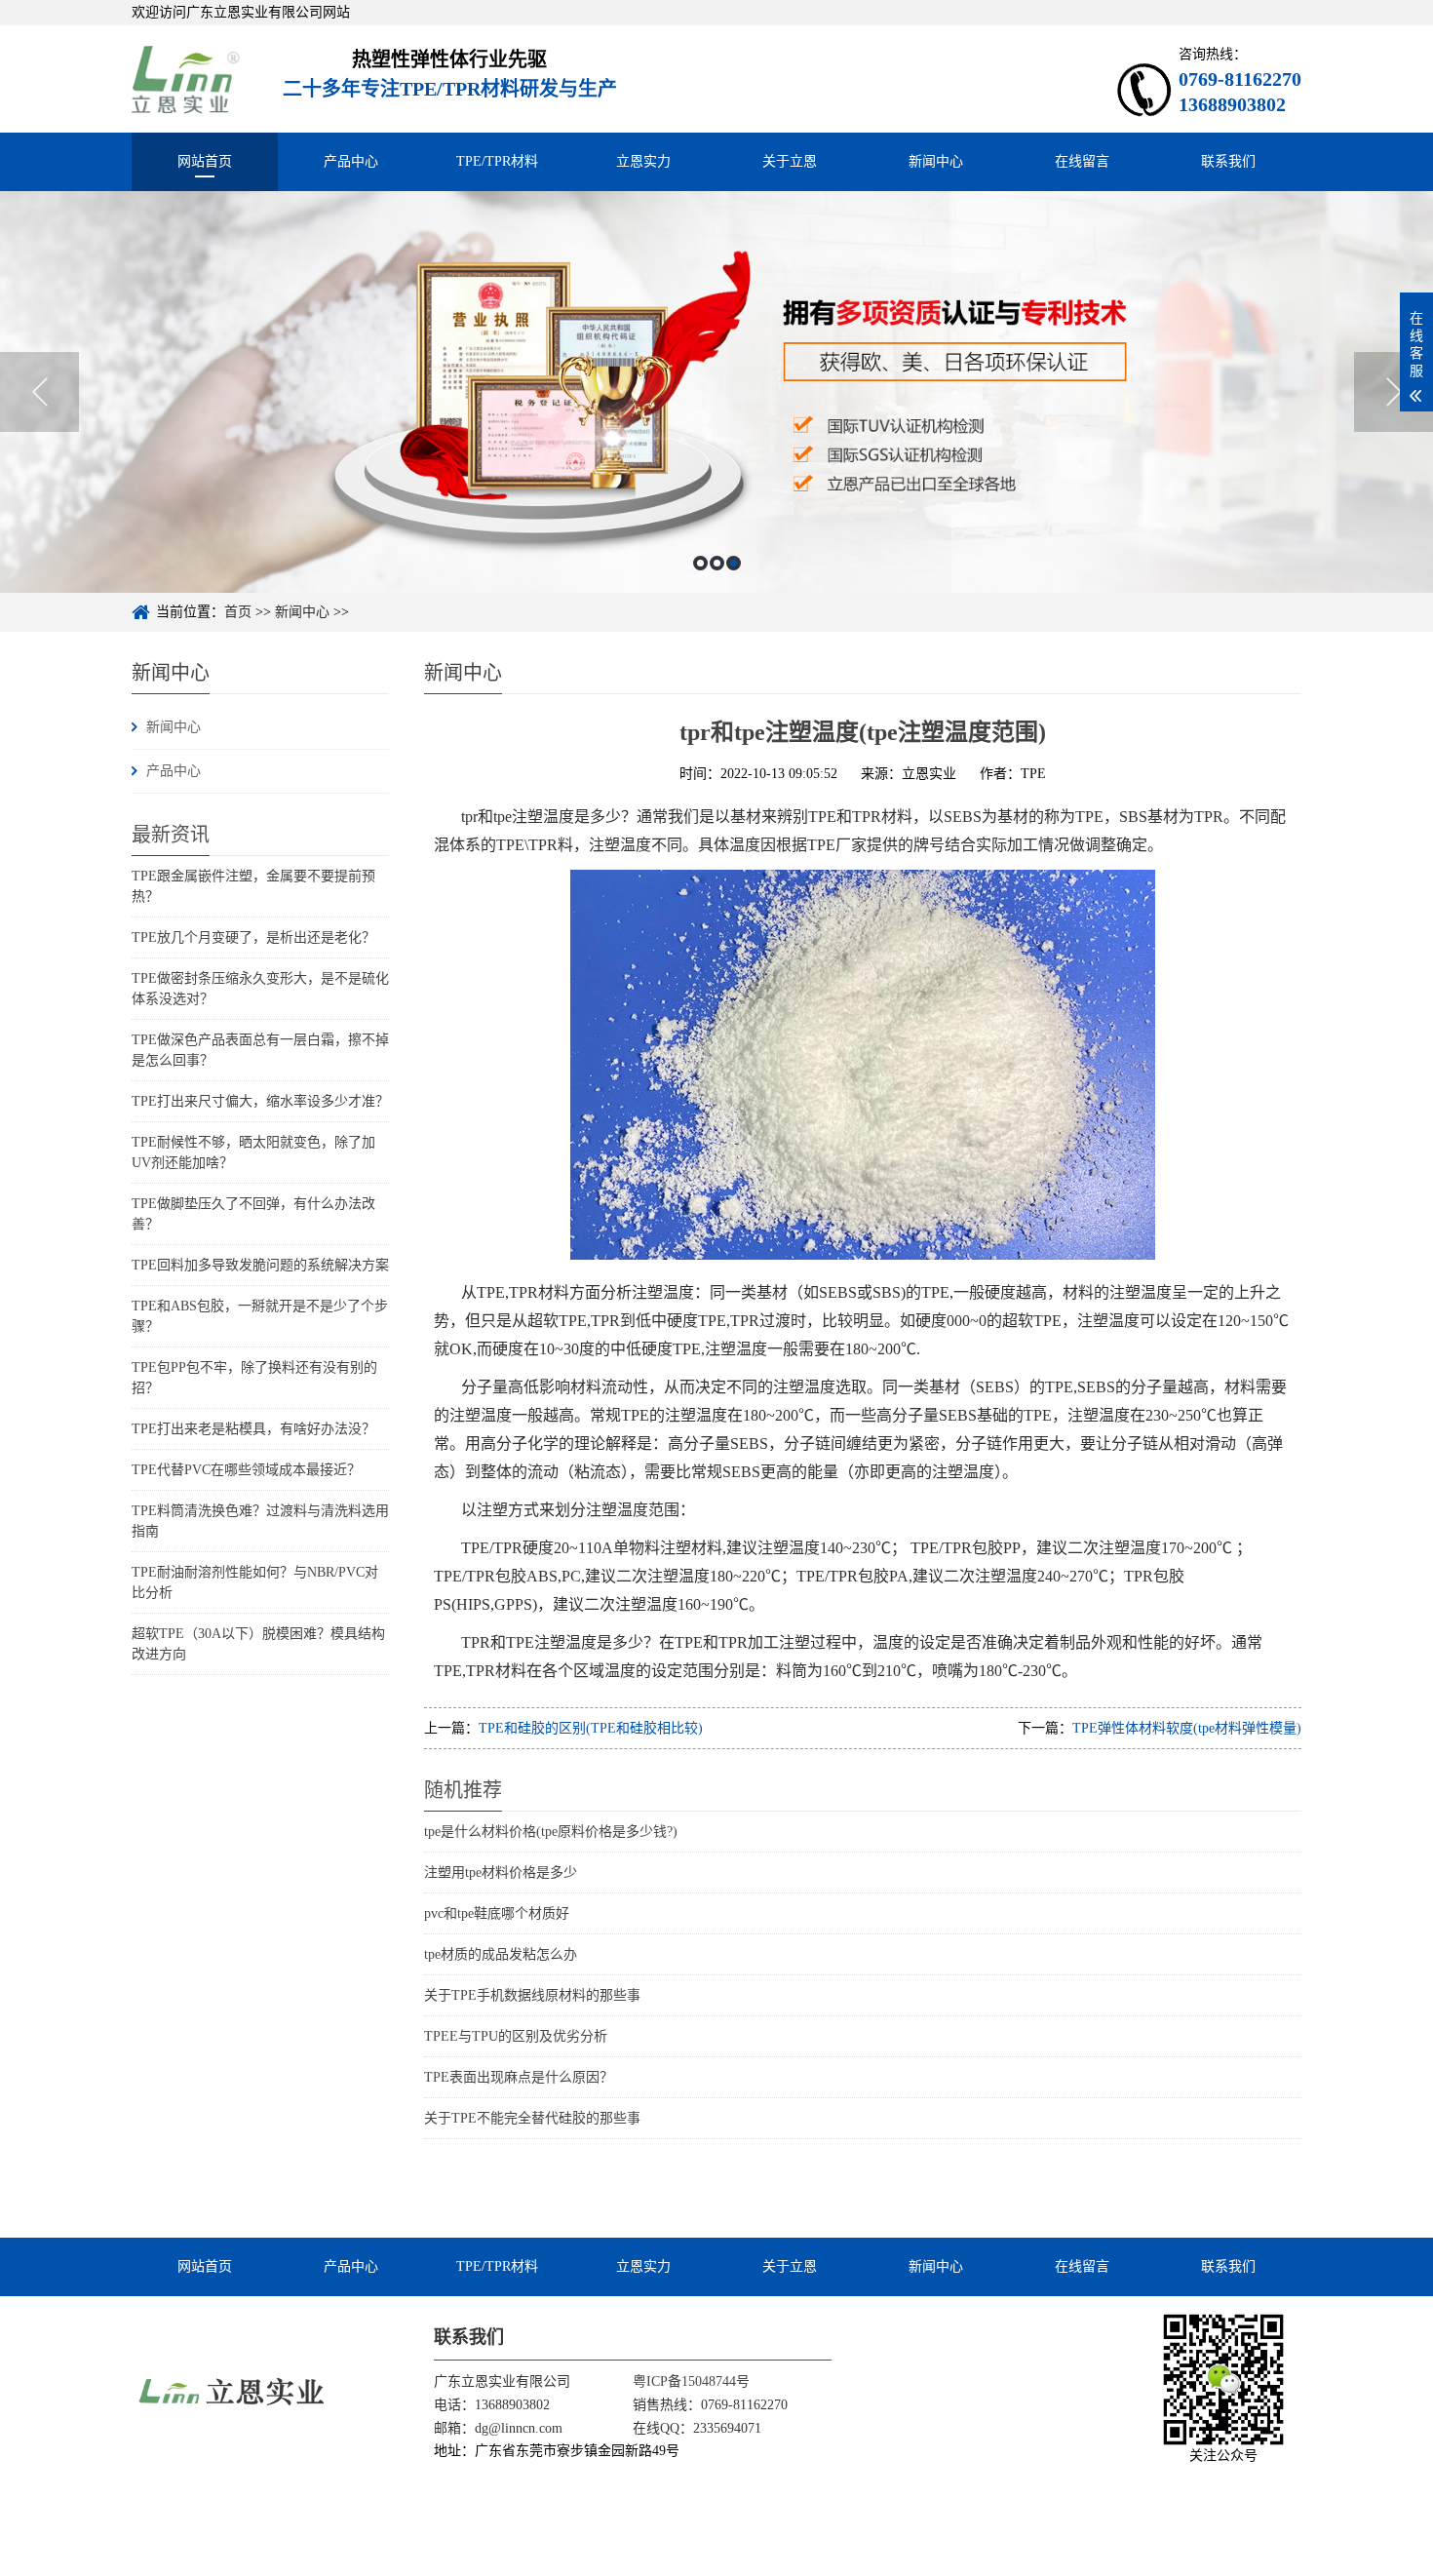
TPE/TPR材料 (497, 161)
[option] (716, 392)
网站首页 (205, 161)
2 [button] (717, 563)
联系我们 (1228, 161)
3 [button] (734, 563)
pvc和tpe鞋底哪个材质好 (497, 1913)
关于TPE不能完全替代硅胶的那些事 (532, 2118)
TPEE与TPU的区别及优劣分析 (516, 2036)
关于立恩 (790, 161)
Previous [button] (39, 392)
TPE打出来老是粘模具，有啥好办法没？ (253, 1429)
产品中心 (351, 161)
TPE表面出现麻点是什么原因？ (519, 2077)
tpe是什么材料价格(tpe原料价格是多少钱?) (551, 1832)
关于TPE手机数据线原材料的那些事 (532, 1995)
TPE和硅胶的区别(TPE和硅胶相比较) (591, 1728)
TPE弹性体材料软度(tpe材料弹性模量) (1187, 1728)
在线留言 (1082, 161)
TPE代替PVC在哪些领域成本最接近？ (246, 1470)
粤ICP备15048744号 (691, 2381)
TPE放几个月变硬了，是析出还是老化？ (253, 937)
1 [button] (700, 563)
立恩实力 (643, 161)
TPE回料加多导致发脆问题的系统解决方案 (260, 1265)
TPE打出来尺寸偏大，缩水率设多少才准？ (260, 1101)
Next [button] (1394, 392)
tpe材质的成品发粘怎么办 (501, 1954)
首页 (238, 612)
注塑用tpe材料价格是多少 (501, 1873)
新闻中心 (936, 161)
